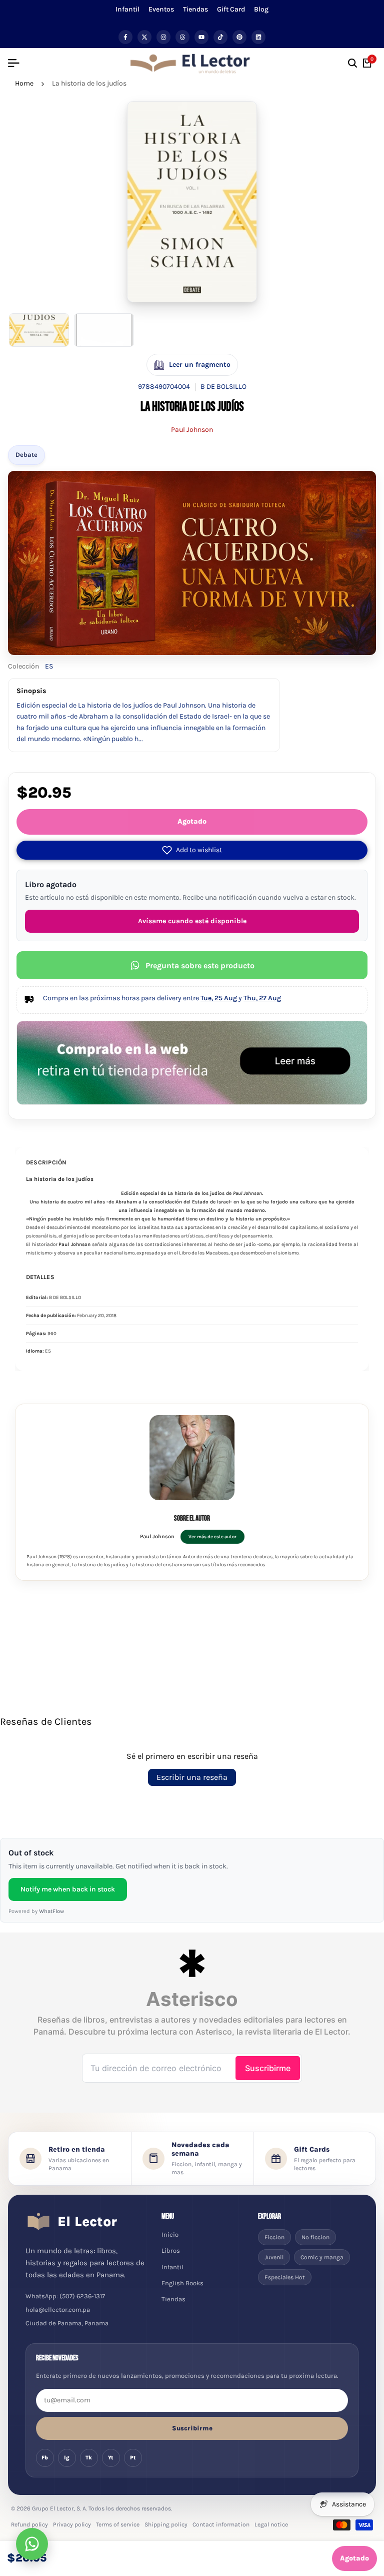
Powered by (36, 1911)
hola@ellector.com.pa (58, 2310)
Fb (45, 2458)
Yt (111, 2458)
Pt (133, 2458)
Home (24, 83)
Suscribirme (192, 2428)
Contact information (221, 2524)
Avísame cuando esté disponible (192, 921)
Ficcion (274, 2237)
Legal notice (271, 2524)
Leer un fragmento (200, 365)
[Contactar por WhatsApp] (32, 2544)
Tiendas (195, 9)
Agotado (192, 821)
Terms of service (118, 2524)
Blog (261, 9)
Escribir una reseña (192, 1777)
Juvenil (274, 2257)
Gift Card (231, 9)
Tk (89, 2458)
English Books (182, 2283)
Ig (67, 2458)
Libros (171, 2250)
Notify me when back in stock (68, 1889)
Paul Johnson (192, 430)
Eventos (161, 9)
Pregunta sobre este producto (200, 965)
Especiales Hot (285, 2277)
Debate (26, 455)
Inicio (170, 2234)
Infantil (127, 9)
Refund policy (29, 2524)
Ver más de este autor (212, 1536)
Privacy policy (72, 2524)
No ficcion (315, 2237)
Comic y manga (322, 2257)
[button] (192, 850)
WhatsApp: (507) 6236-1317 (65, 2296)
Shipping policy (166, 2524)
